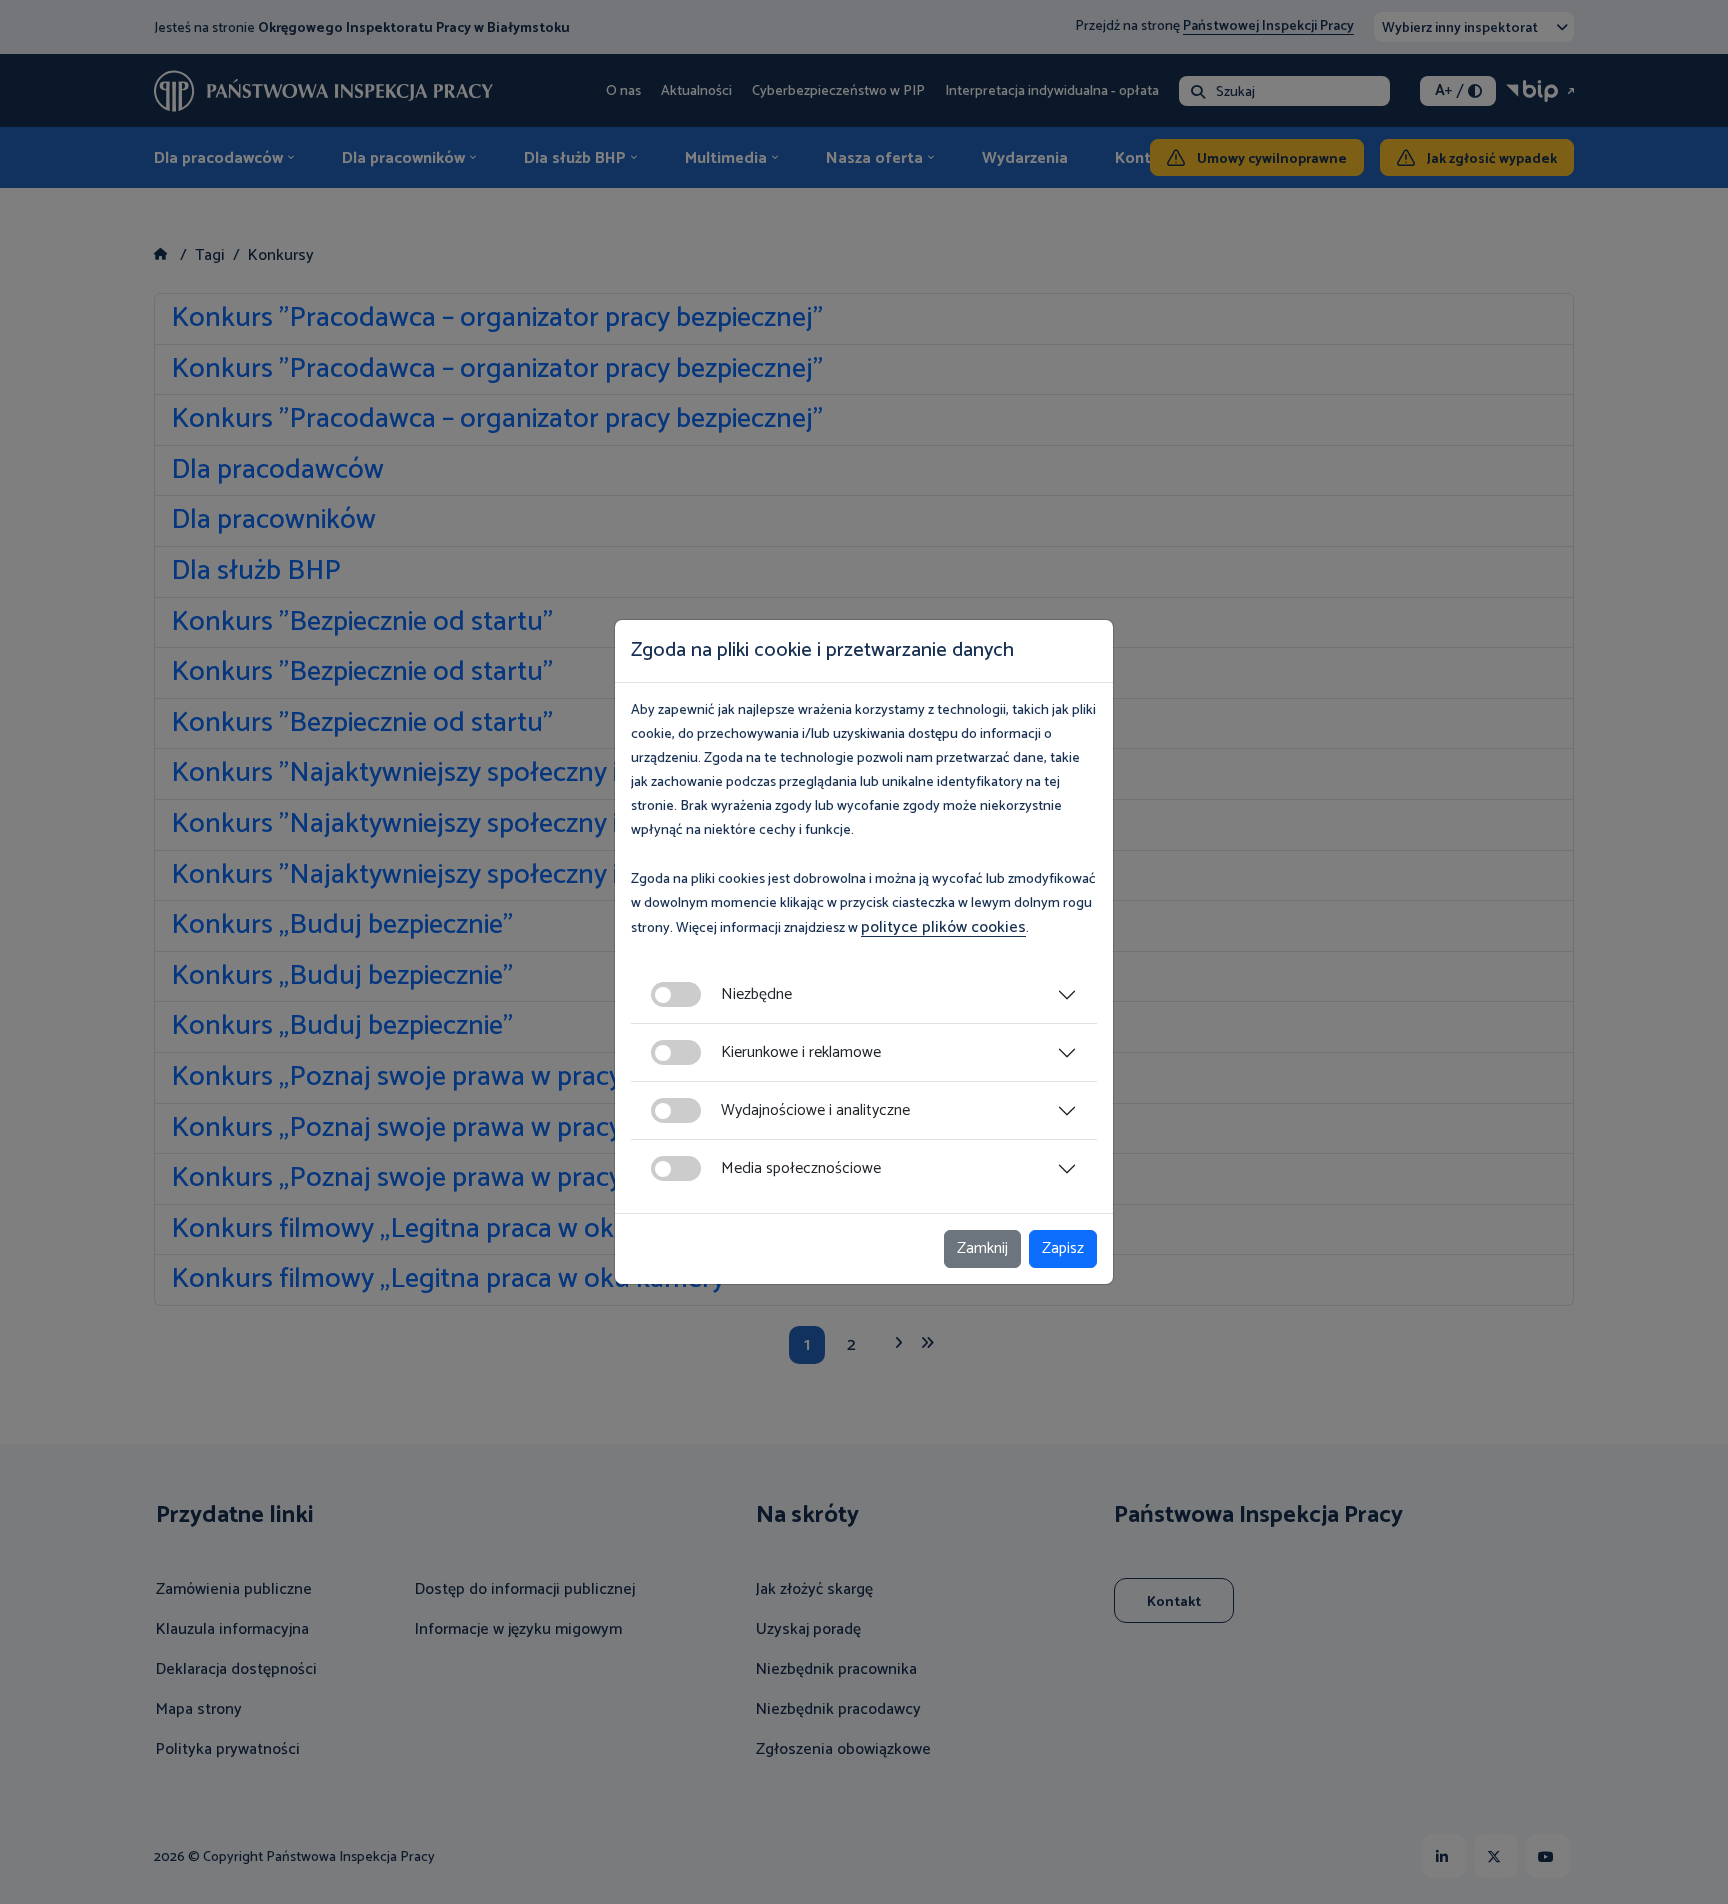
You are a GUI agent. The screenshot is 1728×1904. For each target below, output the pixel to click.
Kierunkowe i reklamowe (801, 1052)
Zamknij (982, 1248)
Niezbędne (756, 994)
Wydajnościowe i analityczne (815, 1110)
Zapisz (1063, 1248)
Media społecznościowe (801, 1168)
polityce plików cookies (943, 927)
